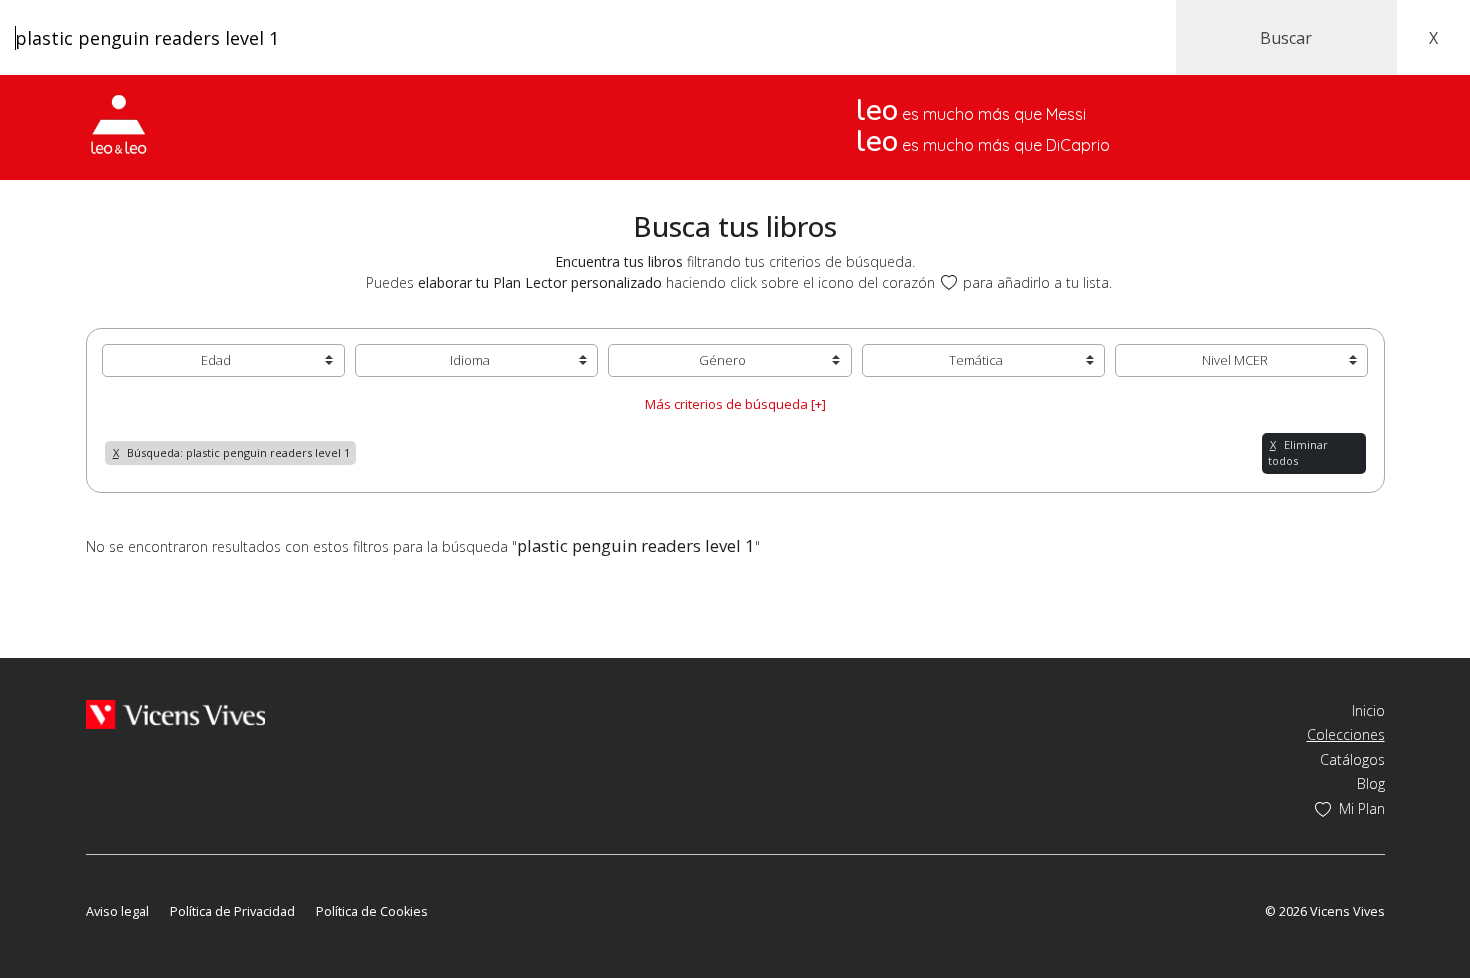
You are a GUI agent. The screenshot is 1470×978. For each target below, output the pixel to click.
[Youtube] (153, 882)
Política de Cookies (372, 911)
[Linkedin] (209, 882)
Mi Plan (1362, 808)
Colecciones (1346, 734)
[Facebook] (95, 882)
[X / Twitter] (124, 882)
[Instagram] (182, 882)
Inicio (1368, 710)
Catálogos (1352, 759)
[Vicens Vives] (176, 712)
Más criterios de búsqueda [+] (735, 404)
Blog (1371, 783)
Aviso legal (117, 911)
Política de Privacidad (232, 911)
